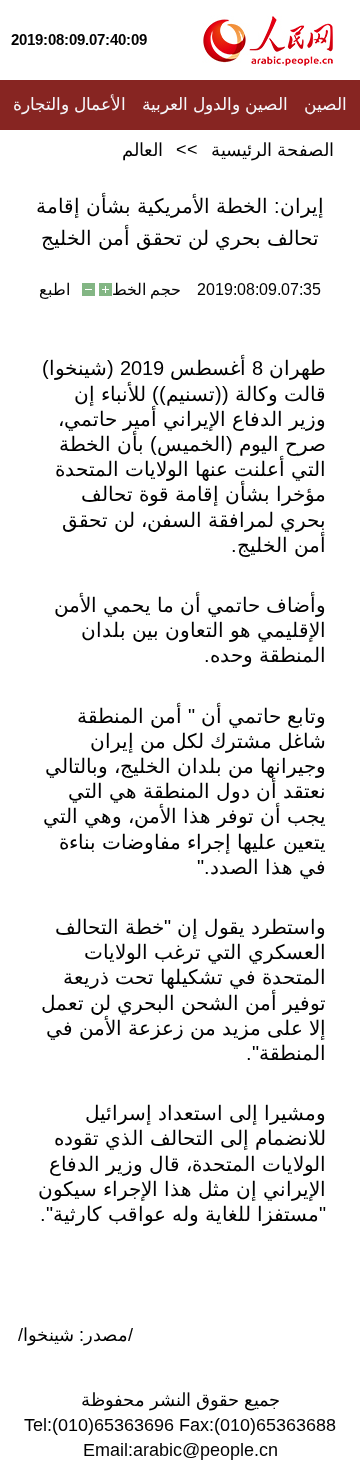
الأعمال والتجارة (69, 104)
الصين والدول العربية (215, 104)
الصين (325, 104)
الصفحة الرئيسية (272, 150)
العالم (142, 150)
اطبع (54, 289)
